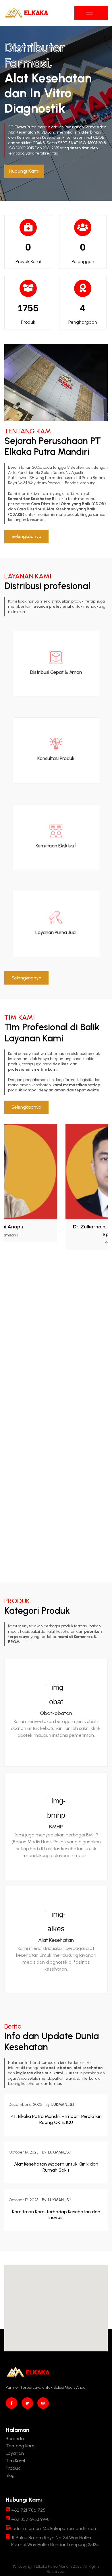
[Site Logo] (27, 13)
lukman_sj (63, 2105)
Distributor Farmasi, (36, 55)
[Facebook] (11, 2403)
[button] (24, 171)
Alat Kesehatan (56, 1940)
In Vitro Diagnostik (39, 101)
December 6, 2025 (25, 2105)
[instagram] (43, 2403)
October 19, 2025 (24, 2152)
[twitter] (27, 2403)
